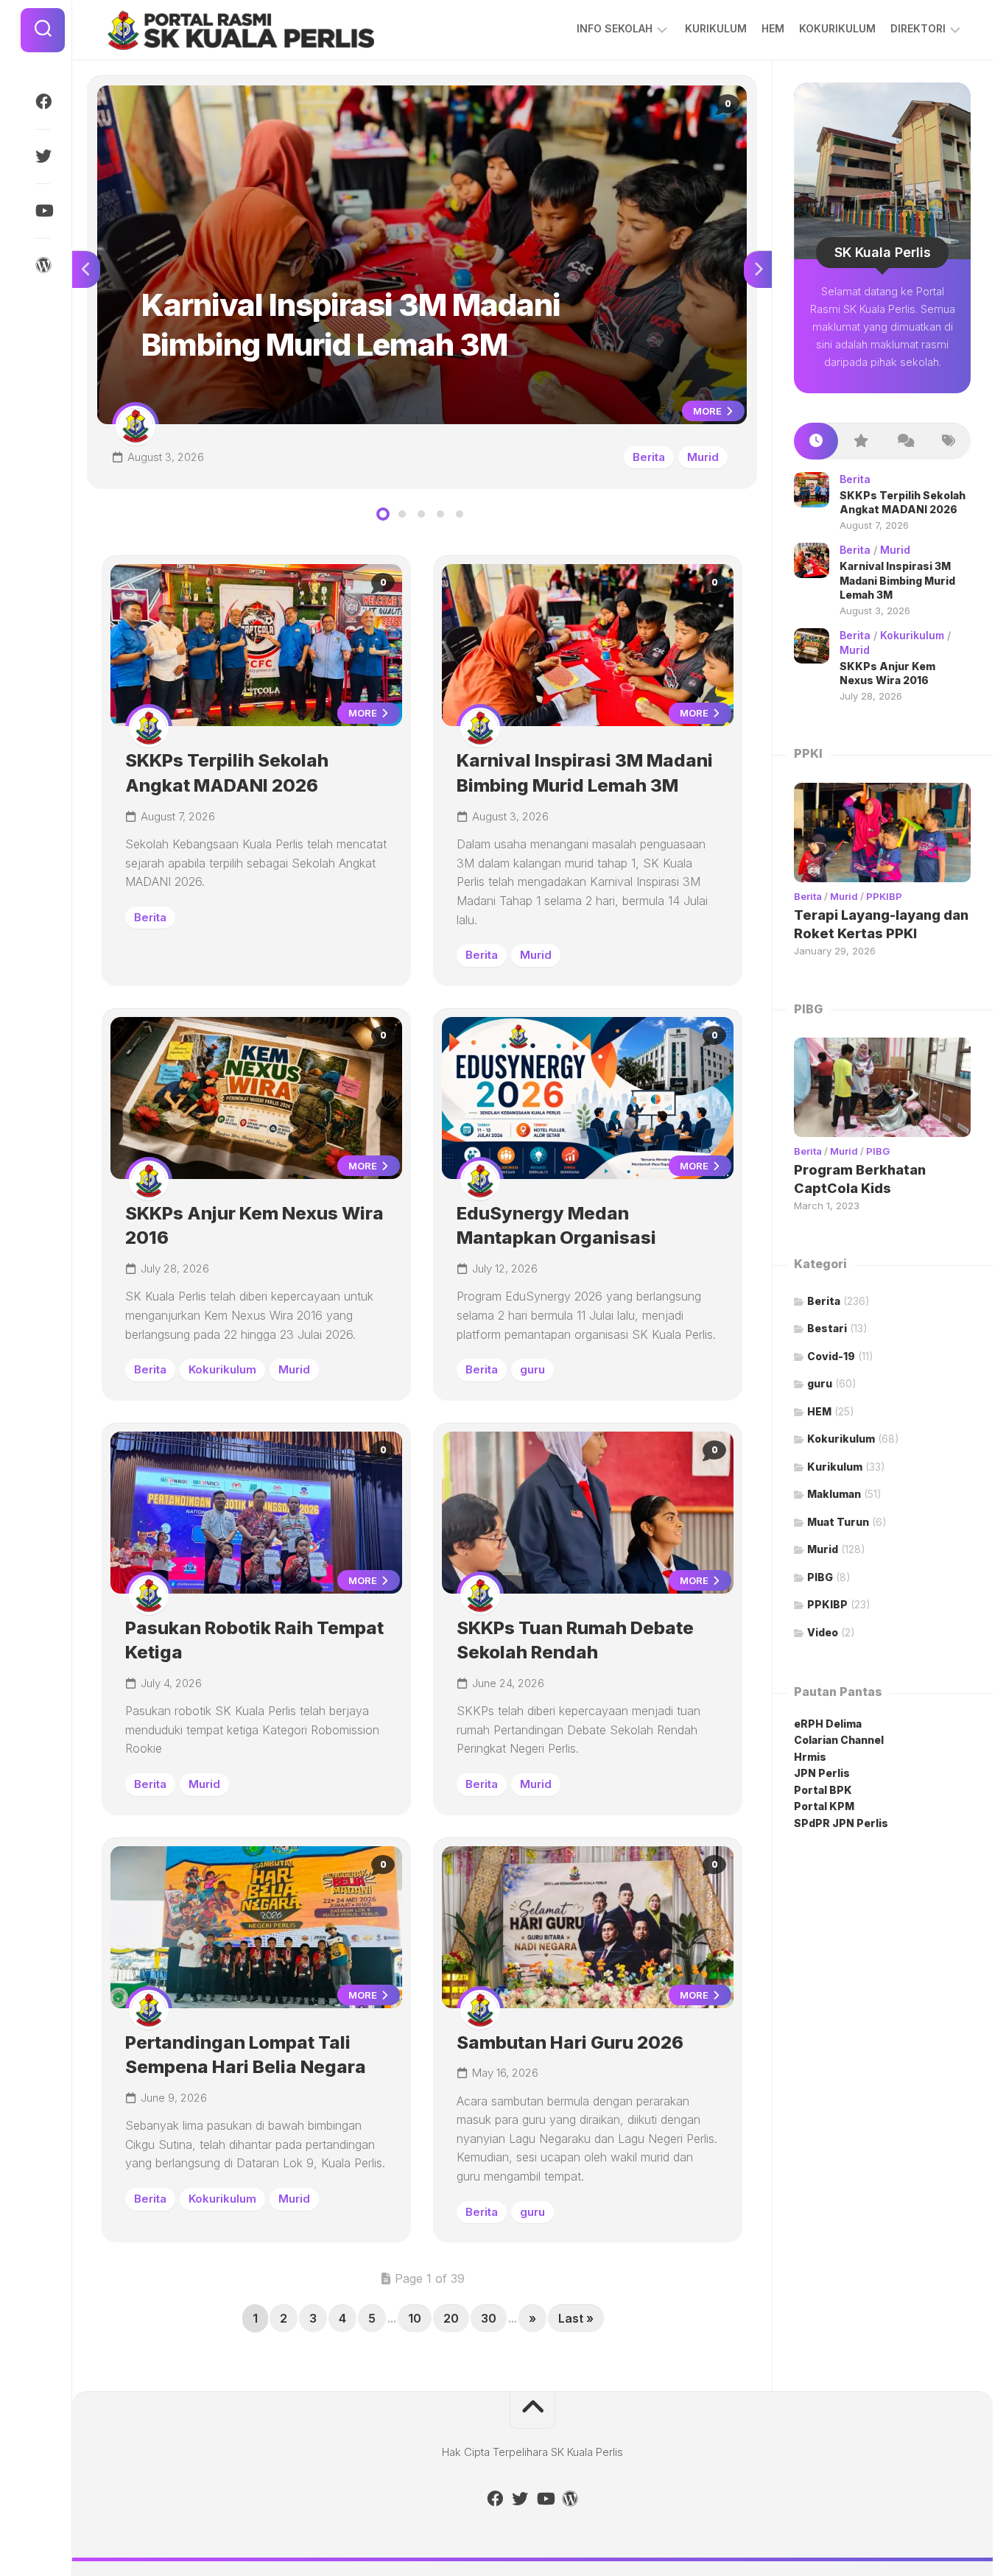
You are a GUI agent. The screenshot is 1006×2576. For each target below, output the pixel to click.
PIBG (878, 1151)
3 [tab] (421, 514)
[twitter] (43, 156)
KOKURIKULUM (837, 28)
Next (758, 270)
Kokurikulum (222, 1369)
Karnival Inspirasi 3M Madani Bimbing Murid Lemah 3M (232, 93)
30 (489, 2318)
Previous (86, 270)
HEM (773, 28)
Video (823, 1632)
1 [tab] (383, 514)
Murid (703, 457)
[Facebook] (43, 102)
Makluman (834, 1494)
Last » (576, 2318)
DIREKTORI (918, 28)
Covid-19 (831, 1356)
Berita (649, 457)
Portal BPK (823, 1790)
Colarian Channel (839, 1740)
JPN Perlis (822, 1773)
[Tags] (949, 441)
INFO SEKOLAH (615, 28)
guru (532, 1369)
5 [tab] (460, 514)
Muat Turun (838, 1522)
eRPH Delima (828, 1724)
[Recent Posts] (816, 441)
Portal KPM (824, 1806)
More (708, 411)
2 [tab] (402, 514)
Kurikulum (835, 1467)
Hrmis (811, 1757)
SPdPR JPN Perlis (841, 1823)
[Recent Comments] (904, 441)
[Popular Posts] (860, 441)
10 (415, 2318)
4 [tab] (440, 514)
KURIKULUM (716, 28)
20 (451, 2318)
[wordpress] (43, 265)
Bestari (827, 1328)
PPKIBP (884, 896)
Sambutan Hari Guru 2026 (570, 2042)
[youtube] (43, 211)
